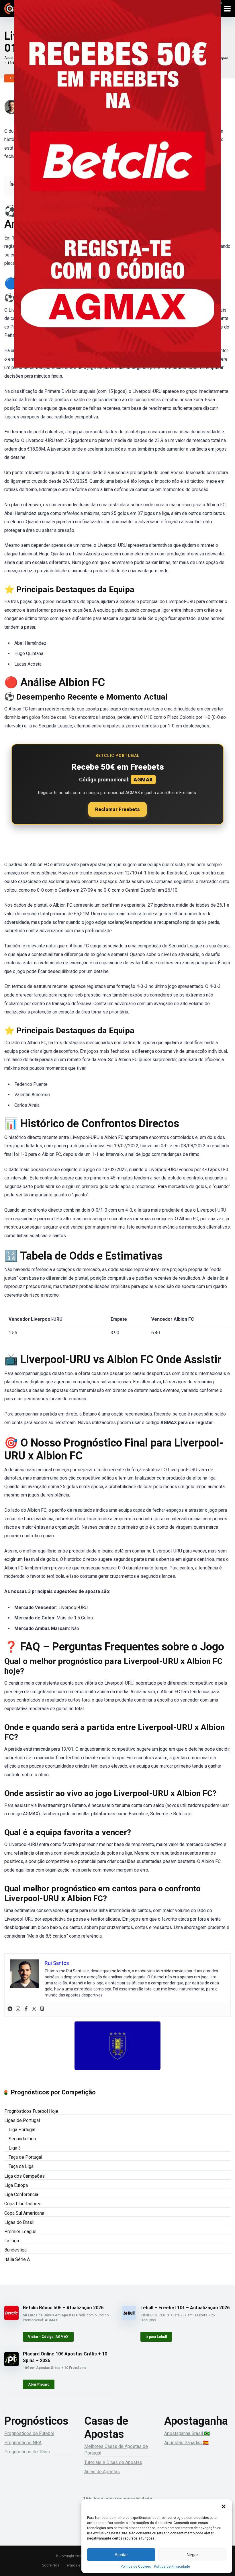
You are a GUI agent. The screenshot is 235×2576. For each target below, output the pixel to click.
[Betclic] (117, 192)
